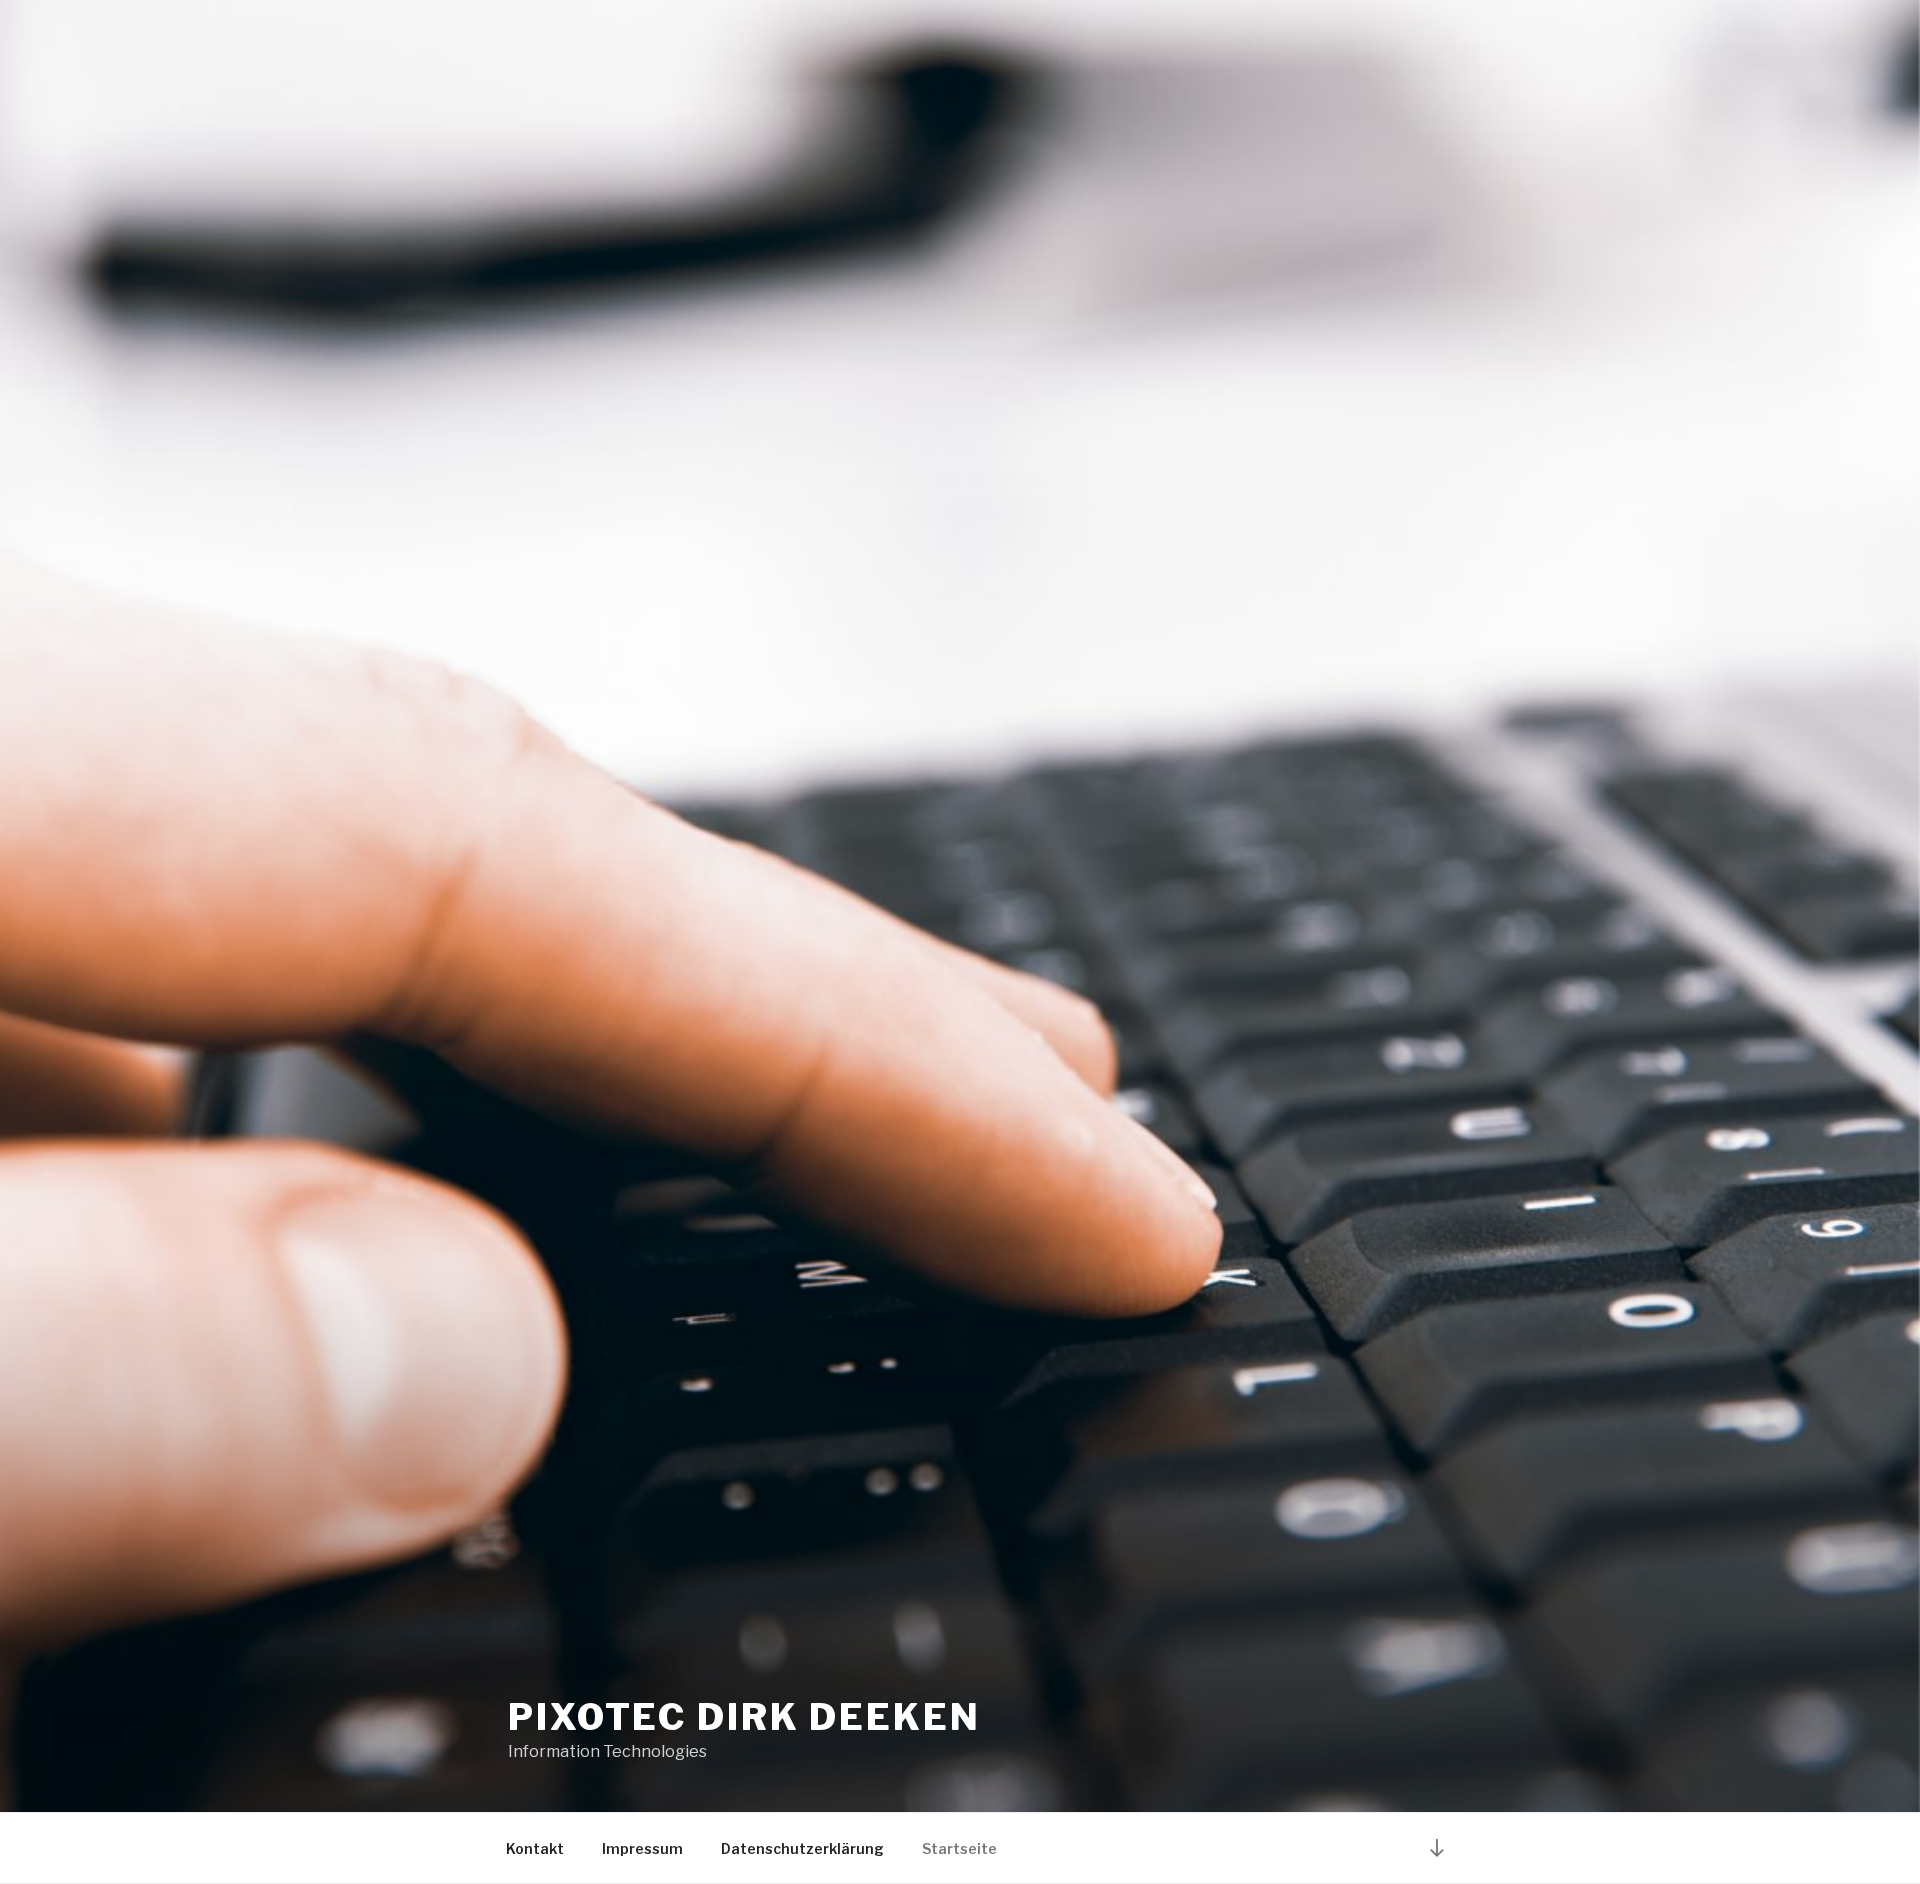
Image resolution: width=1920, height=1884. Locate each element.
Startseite (959, 1848)
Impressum (642, 1848)
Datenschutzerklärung (802, 1848)
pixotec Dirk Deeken (744, 1717)
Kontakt (535, 1848)
